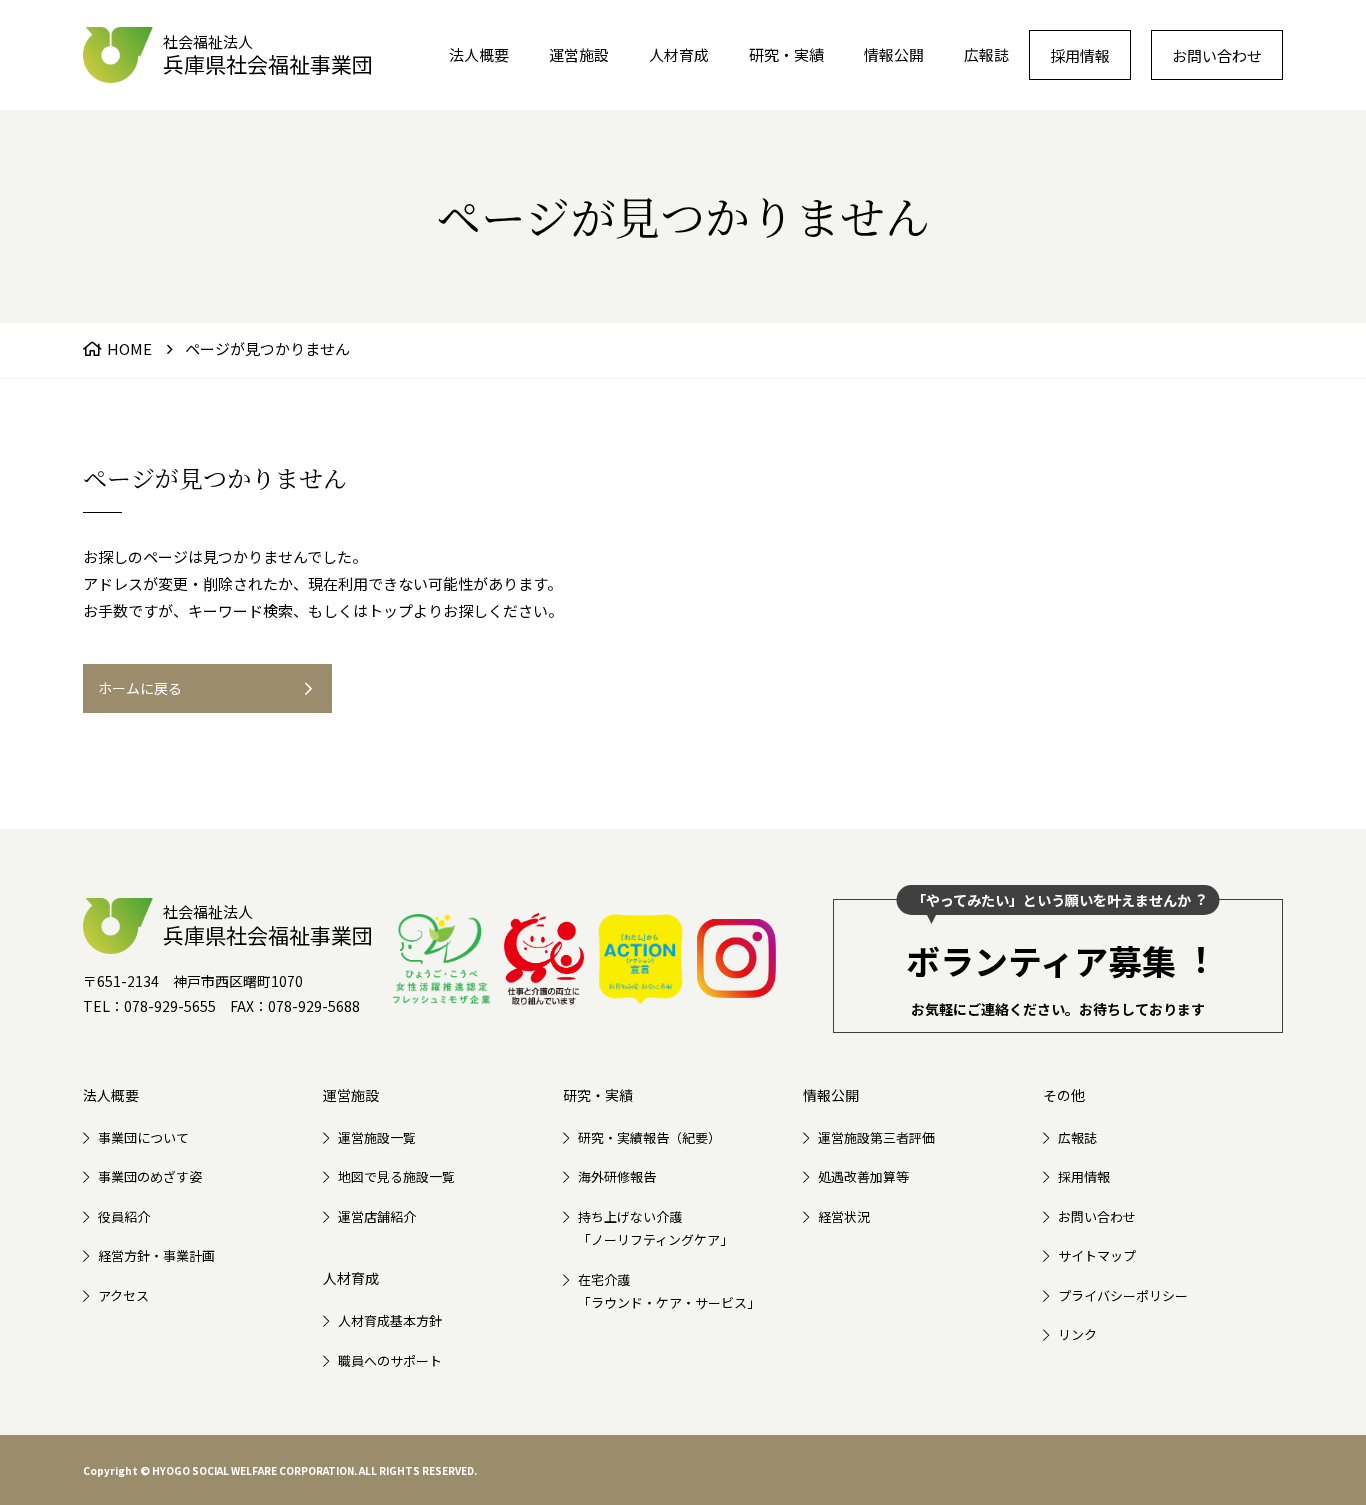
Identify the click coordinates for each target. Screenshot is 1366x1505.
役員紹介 (124, 1216)
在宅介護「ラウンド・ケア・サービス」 (669, 1291)
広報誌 (986, 54)
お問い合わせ (1217, 55)
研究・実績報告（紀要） (649, 1137)
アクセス (123, 1295)
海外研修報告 (617, 1176)
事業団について (143, 1137)
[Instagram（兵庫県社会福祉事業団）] (736, 958)
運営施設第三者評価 (876, 1137)
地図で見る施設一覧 (396, 1176)
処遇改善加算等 (863, 1176)
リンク (1077, 1334)
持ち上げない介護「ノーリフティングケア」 (655, 1228)
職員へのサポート (390, 1360)
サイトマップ (1097, 1255)
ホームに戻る (140, 688)
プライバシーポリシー (1123, 1295)
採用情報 (1080, 55)
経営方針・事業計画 (156, 1255)
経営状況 (844, 1216)
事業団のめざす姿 (150, 1176)
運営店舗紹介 (377, 1216)
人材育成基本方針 (390, 1320)
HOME (129, 348)
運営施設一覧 (377, 1137)
